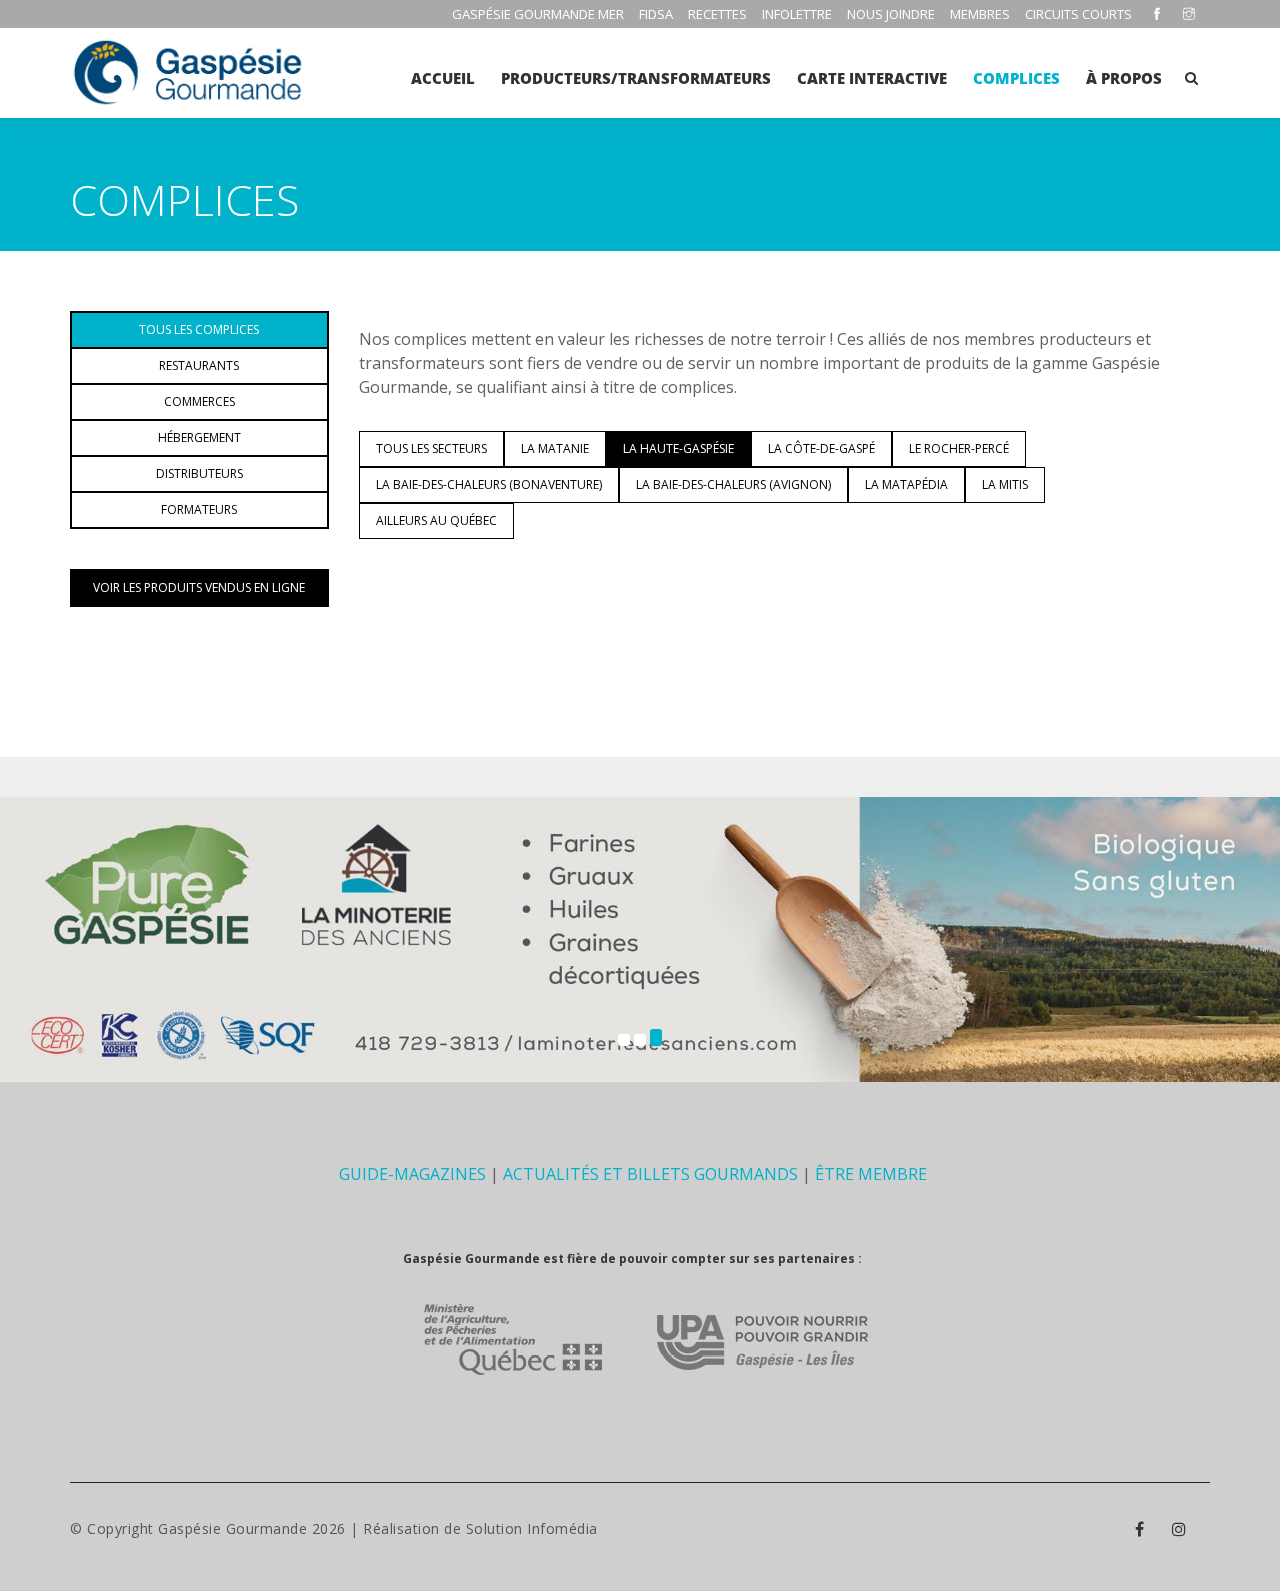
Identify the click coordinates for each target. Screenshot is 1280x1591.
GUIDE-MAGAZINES (412, 1174)
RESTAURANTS (199, 365)
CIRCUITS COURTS (1078, 14)
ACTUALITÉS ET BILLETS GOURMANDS (650, 1174)
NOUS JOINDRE (891, 14)
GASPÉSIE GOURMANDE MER (538, 14)
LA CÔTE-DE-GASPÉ (821, 448)
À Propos (1124, 78)
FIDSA (656, 14)
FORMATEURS (199, 509)
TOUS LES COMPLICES (199, 329)
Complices (1016, 78)
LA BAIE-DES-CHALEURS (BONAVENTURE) (489, 484)
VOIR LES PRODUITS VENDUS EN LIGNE (199, 587)
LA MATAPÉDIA (906, 484)
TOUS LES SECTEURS (431, 448)
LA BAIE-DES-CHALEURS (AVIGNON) (733, 484)
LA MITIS (1005, 484)
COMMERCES (199, 401)
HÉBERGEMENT (199, 437)
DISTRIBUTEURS (199, 473)
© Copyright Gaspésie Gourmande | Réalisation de (268, 1528)
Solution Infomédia (532, 1528)
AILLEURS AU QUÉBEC (436, 520)
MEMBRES (980, 14)
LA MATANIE (555, 448)
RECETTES (717, 14)
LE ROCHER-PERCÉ (959, 448)
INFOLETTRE (797, 14)
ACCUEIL (443, 78)
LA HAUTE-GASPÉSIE (678, 448)
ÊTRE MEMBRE (871, 1174)
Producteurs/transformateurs (636, 78)
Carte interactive (872, 78)
